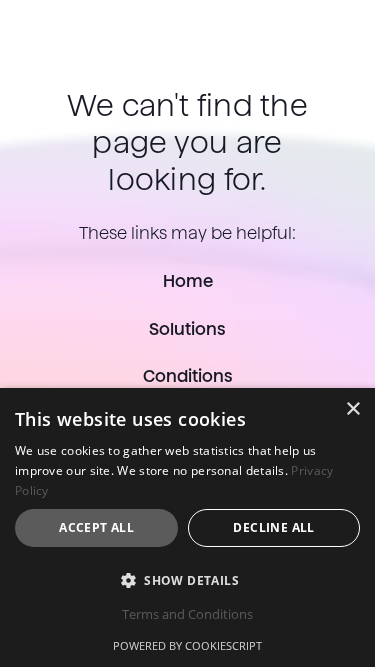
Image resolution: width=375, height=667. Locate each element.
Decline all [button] (273, 527)
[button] (187, 580)
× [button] (352, 409)
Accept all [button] (96, 527)
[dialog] (187, 527)
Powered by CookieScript (187, 645)
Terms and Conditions (187, 614)
